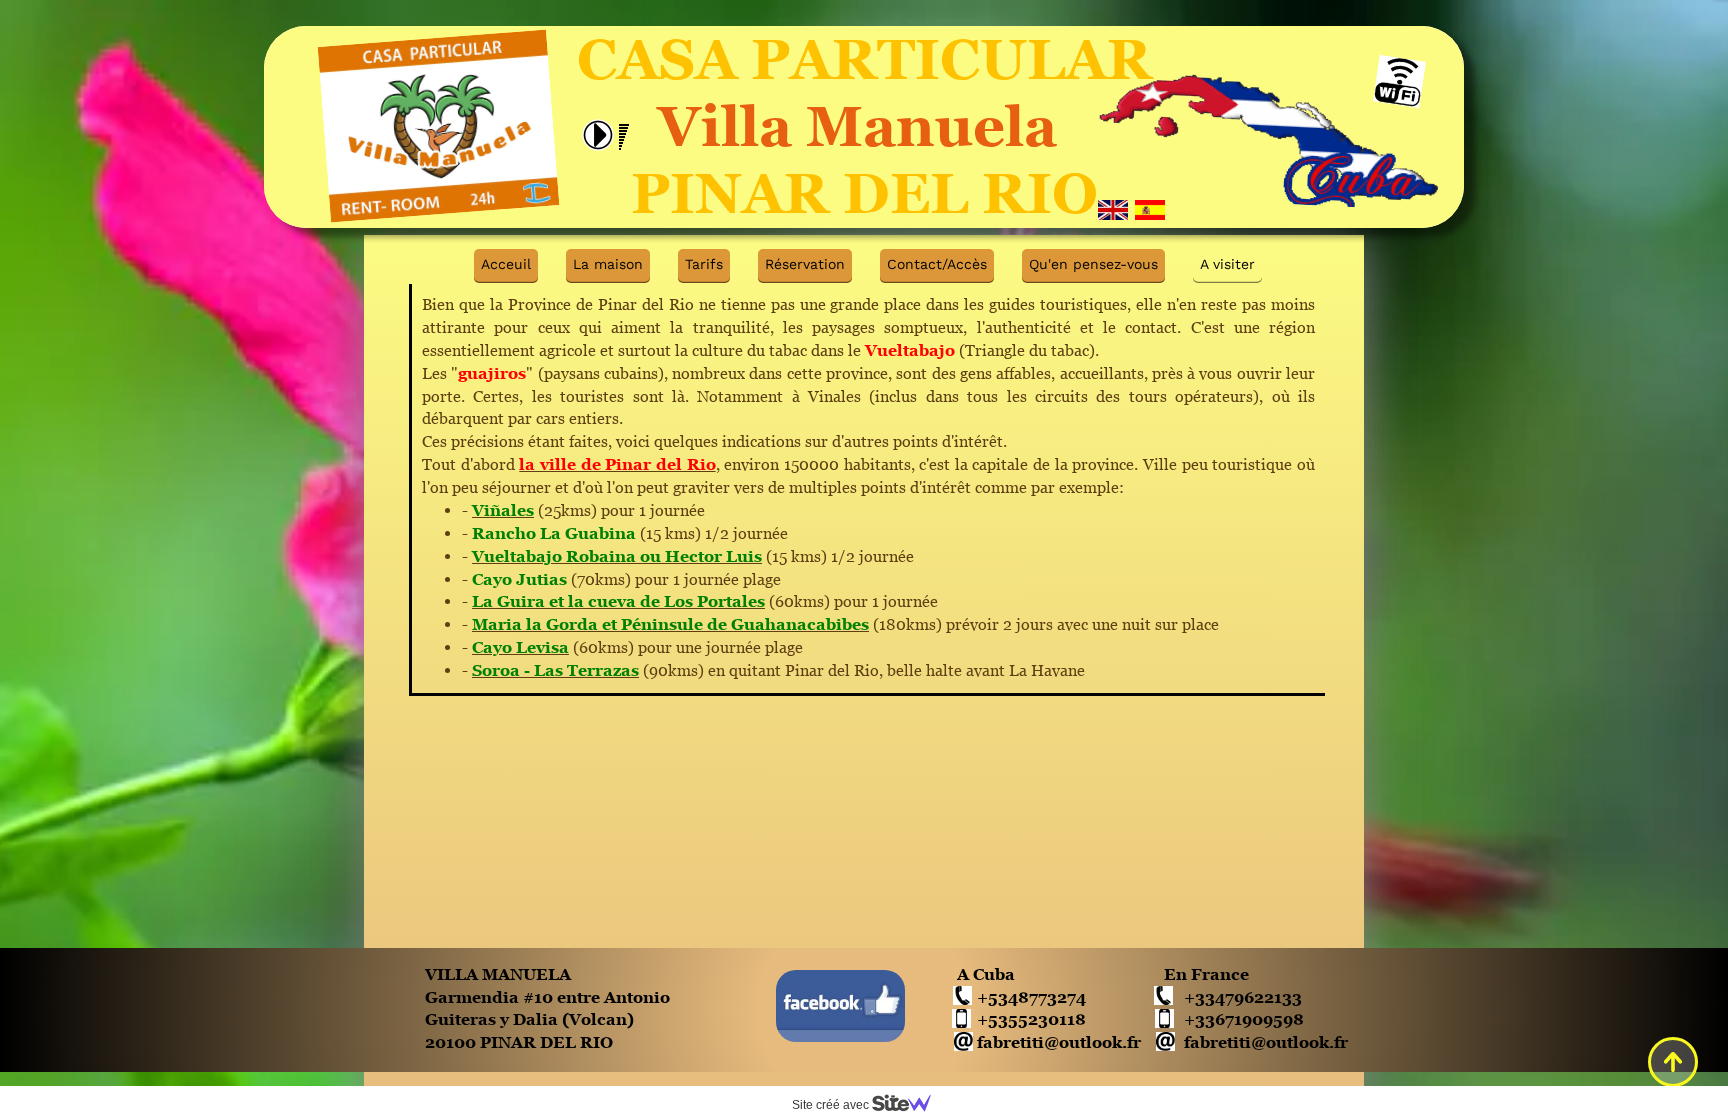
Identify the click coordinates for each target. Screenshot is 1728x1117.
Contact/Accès (937, 264)
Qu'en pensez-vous (1093, 264)
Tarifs (704, 264)
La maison (608, 264)
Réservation (805, 264)
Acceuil (506, 264)
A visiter (1227, 264)
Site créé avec (832, 1105)
